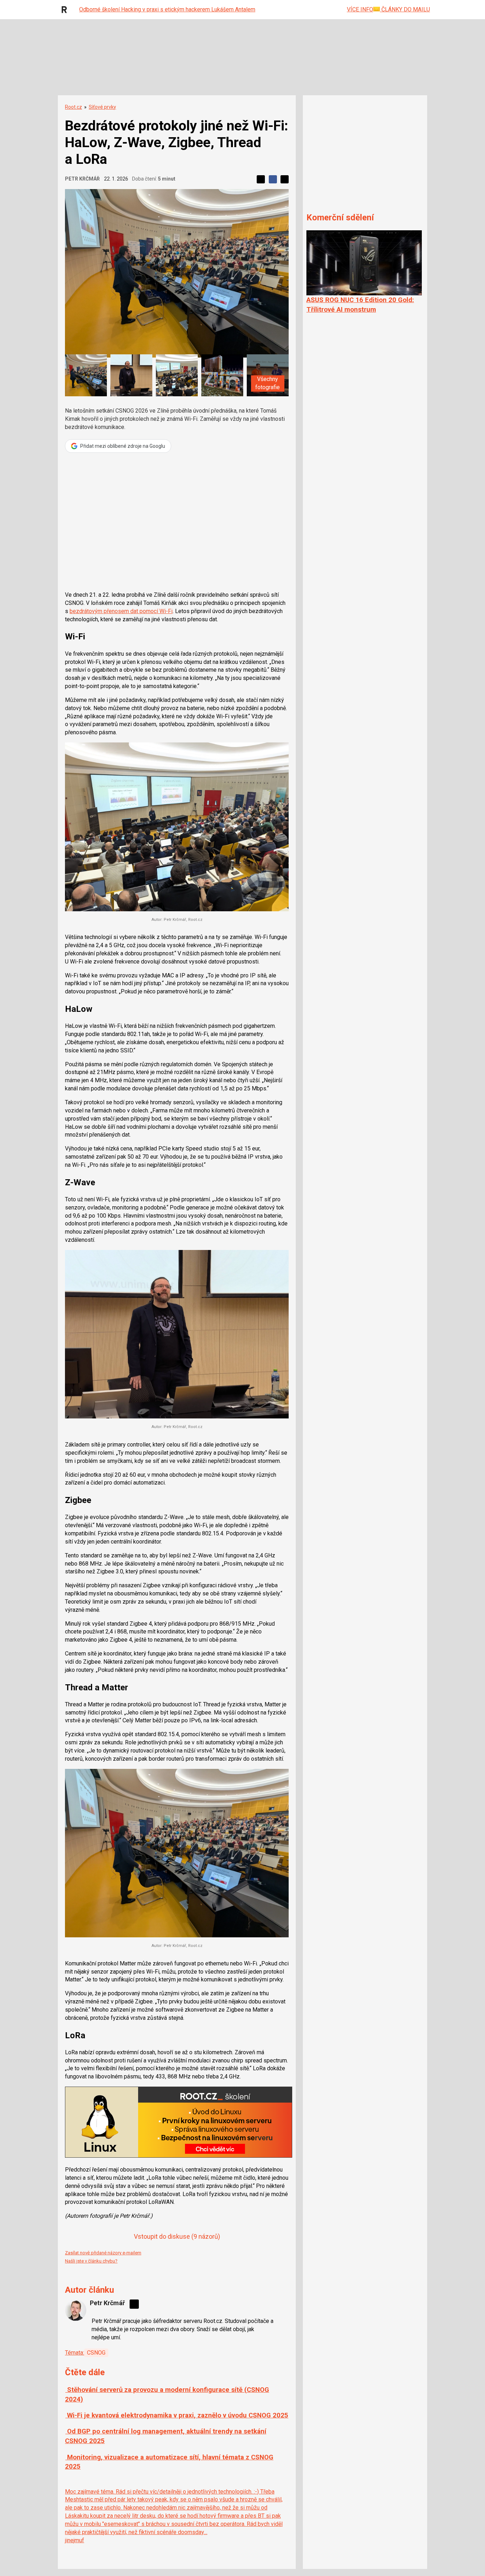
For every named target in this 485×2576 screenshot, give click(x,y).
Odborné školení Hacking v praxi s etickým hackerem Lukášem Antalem (167, 9)
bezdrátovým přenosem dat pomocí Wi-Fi (121, 611)
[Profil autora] (76, 2310)
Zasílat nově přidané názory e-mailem (103, 2253)
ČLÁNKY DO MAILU (405, 9)
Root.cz (73, 107)
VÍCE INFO (360, 9)
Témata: (75, 2353)
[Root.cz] (66, 10)
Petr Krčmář (82, 179)
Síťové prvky (102, 107)
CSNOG (96, 2353)
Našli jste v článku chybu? (91, 2261)
